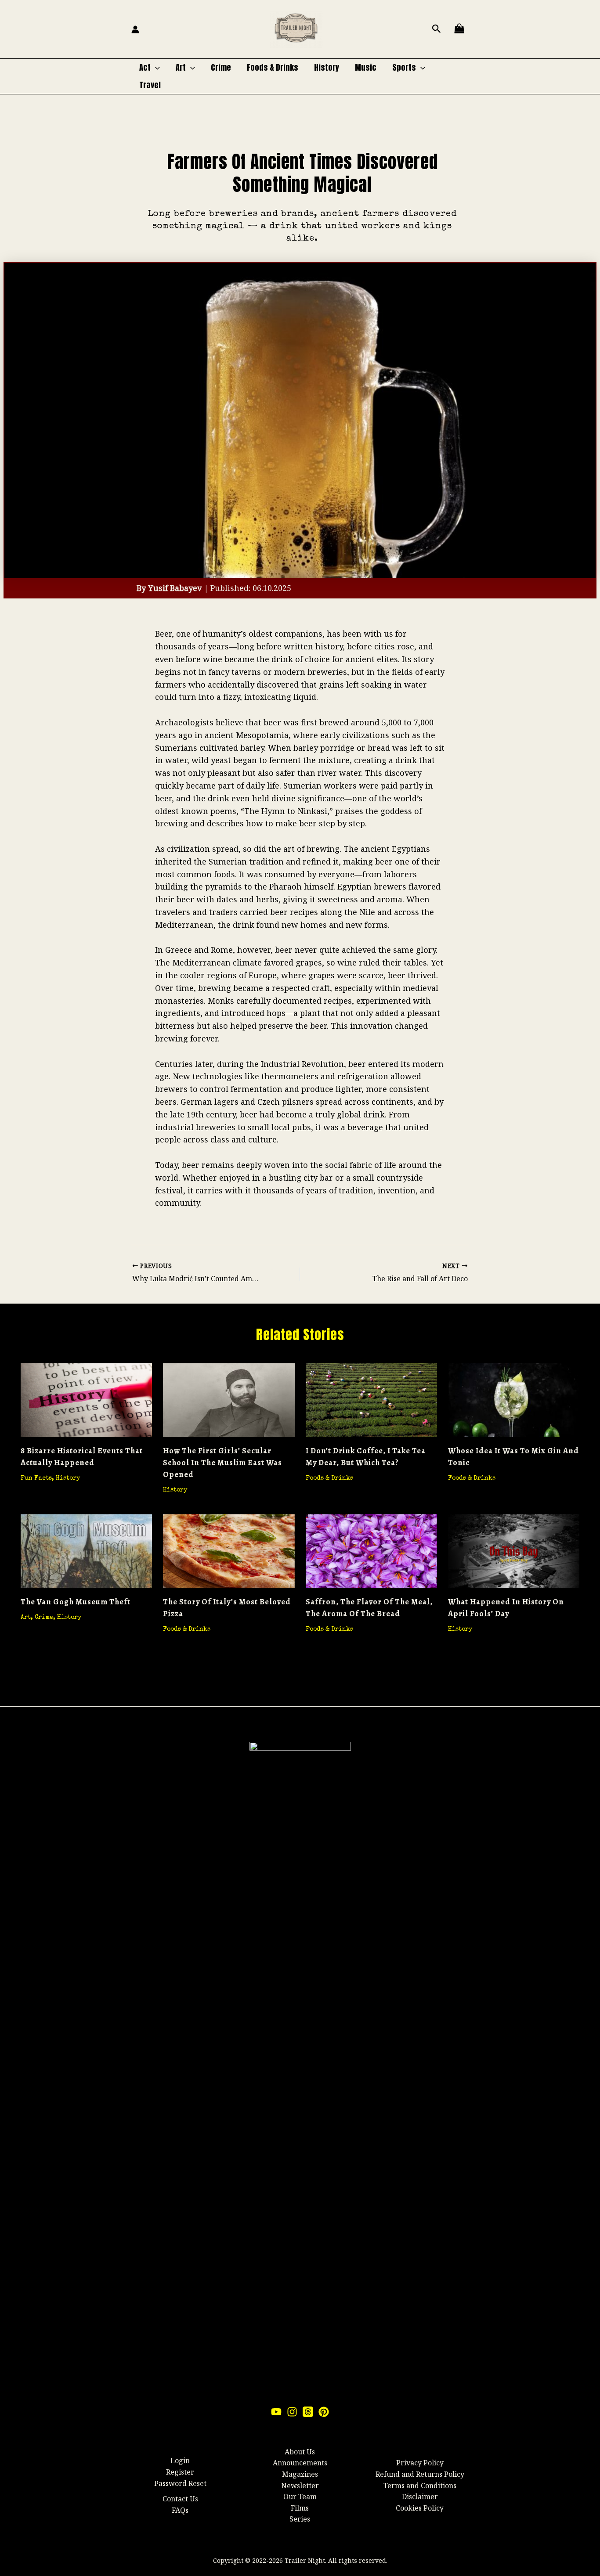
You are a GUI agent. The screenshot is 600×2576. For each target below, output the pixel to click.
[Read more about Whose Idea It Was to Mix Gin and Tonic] (514, 1399)
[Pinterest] (324, 2412)
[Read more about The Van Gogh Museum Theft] (86, 1550)
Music (366, 67)
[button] (437, 29)
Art (181, 67)
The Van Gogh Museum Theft (76, 1602)
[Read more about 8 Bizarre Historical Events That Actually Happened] (86, 1399)
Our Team (300, 2497)
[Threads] (308, 2412)
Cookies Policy (420, 2508)
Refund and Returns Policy (420, 2474)
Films (300, 2508)
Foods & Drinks (273, 67)
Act (145, 67)
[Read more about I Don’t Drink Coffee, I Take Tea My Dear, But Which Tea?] (371, 1399)
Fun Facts (36, 1478)
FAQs (180, 2510)
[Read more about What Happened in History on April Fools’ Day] (514, 1550)
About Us (300, 2452)
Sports (404, 67)
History (327, 67)
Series (300, 2519)
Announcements (300, 2463)
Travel (150, 85)
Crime (221, 67)
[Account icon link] (135, 29)
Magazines (300, 2474)
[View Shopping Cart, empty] (459, 29)
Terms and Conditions (420, 2486)
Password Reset (180, 2483)
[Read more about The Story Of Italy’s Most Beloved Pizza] (229, 1550)
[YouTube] (276, 2412)
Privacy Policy (420, 2463)
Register (180, 2472)
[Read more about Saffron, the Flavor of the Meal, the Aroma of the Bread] (371, 1550)
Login (180, 2461)
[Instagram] (292, 2412)
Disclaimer (420, 2497)
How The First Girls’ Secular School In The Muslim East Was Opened (222, 1463)
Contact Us (180, 2499)
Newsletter (300, 2486)
